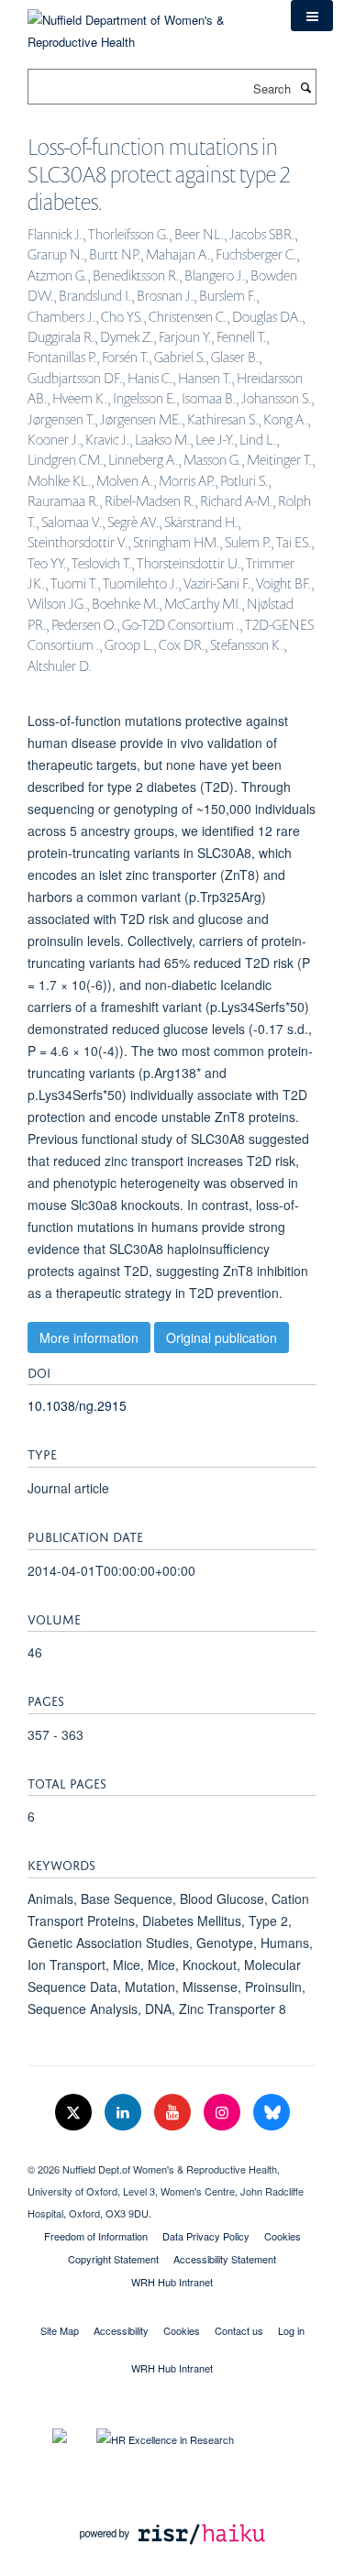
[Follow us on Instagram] (224, 2113)
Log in (291, 2330)
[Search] (305, 87)
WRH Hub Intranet (172, 2282)
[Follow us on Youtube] (174, 2113)
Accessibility (121, 2330)
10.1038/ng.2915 (77, 1405)
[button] (312, 16)
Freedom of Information (96, 2236)
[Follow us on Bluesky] (272, 2113)
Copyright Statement (113, 2259)
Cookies (283, 2236)
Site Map (60, 2330)
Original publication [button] (222, 1338)
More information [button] (89, 1338)
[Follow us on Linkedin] (125, 2113)
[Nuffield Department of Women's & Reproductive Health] (145, 24)
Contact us (239, 2330)
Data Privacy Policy (206, 2236)
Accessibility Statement (225, 2259)
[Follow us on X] (75, 2113)
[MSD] (172, 2153)
